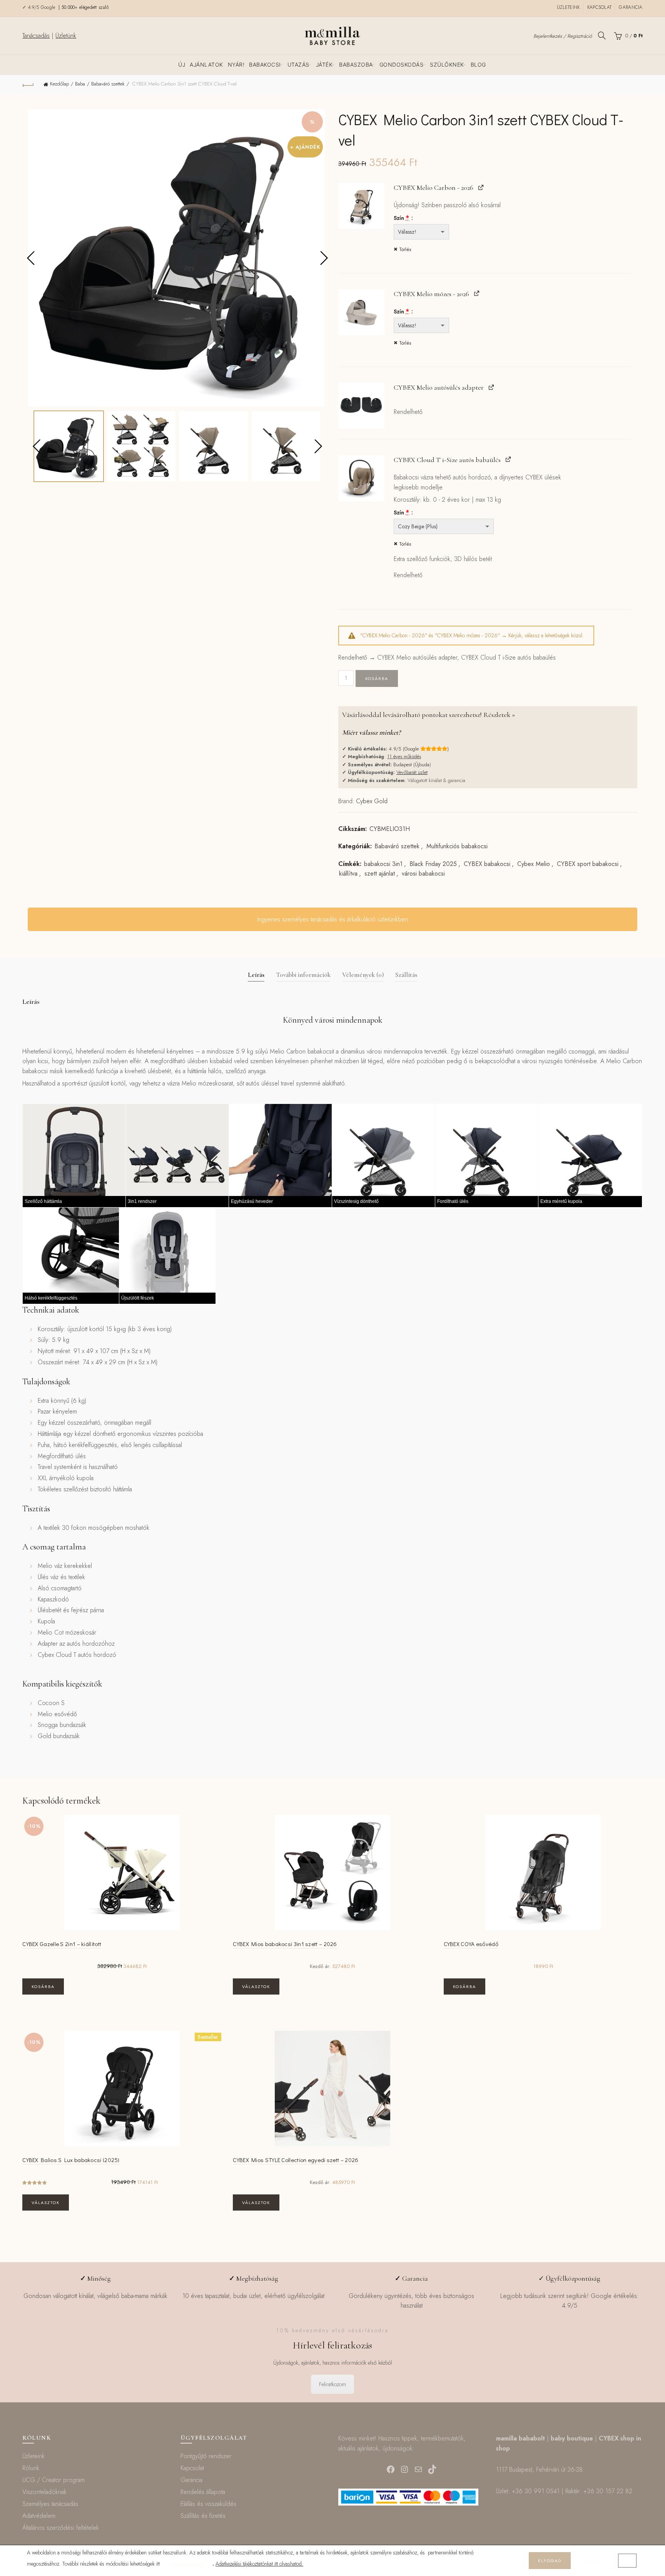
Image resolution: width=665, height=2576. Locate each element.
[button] (361, 206)
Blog (478, 64)
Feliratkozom (332, 2384)
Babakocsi (265, 64)
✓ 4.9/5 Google (40, 7)
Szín (401, 218)
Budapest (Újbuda (411, 765)
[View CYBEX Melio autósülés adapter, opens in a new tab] (491, 387)
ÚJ (182, 64)
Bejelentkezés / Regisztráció (563, 36)
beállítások (187, 2564)
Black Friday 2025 (433, 864)
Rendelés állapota (203, 2492)
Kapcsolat (600, 7)
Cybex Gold (372, 801)
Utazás (298, 64)
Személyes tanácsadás (50, 2504)
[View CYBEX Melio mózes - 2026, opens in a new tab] (477, 293)
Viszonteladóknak (44, 2492)
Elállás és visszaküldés (208, 2504)
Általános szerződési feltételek (61, 2528)
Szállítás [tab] (406, 975)
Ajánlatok (206, 64)
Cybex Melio (534, 864)
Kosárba (377, 678)
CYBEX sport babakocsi (588, 864)
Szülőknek (447, 64)
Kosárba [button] (43, 1986)
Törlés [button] (405, 250)
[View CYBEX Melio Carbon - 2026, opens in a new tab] (481, 187)
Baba (80, 84)
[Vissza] (28, 84)
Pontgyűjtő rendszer (206, 2456)
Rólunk (31, 2468)
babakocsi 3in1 (383, 864)
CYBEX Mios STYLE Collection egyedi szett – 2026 (296, 2160)
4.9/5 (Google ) (419, 749)
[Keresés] (602, 35)
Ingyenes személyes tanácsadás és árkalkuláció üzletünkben (332, 919)
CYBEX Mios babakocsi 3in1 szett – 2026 (285, 1944)
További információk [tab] (303, 975)
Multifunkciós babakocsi (457, 846)
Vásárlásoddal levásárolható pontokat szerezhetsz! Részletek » (429, 715)
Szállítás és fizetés (203, 2516)
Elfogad (550, 2561)
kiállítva (348, 874)
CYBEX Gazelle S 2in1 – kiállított (62, 1944)
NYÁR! (236, 64)
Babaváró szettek (108, 84)
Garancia (631, 7)
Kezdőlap (59, 84)
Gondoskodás (402, 64)
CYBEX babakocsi (487, 864)
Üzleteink (568, 7)
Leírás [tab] (256, 975)
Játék (324, 64)
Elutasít (594, 2561)
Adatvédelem (39, 2516)
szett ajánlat (380, 874)
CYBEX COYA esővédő (471, 1944)
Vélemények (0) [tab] (363, 975)
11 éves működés (404, 756)
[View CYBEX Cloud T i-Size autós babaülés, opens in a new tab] (508, 459)
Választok (256, 1986)
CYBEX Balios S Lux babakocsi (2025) (71, 2160)
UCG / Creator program (53, 2480)
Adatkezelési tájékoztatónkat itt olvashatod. (259, 2564)
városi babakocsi (423, 874)
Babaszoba (356, 64)
